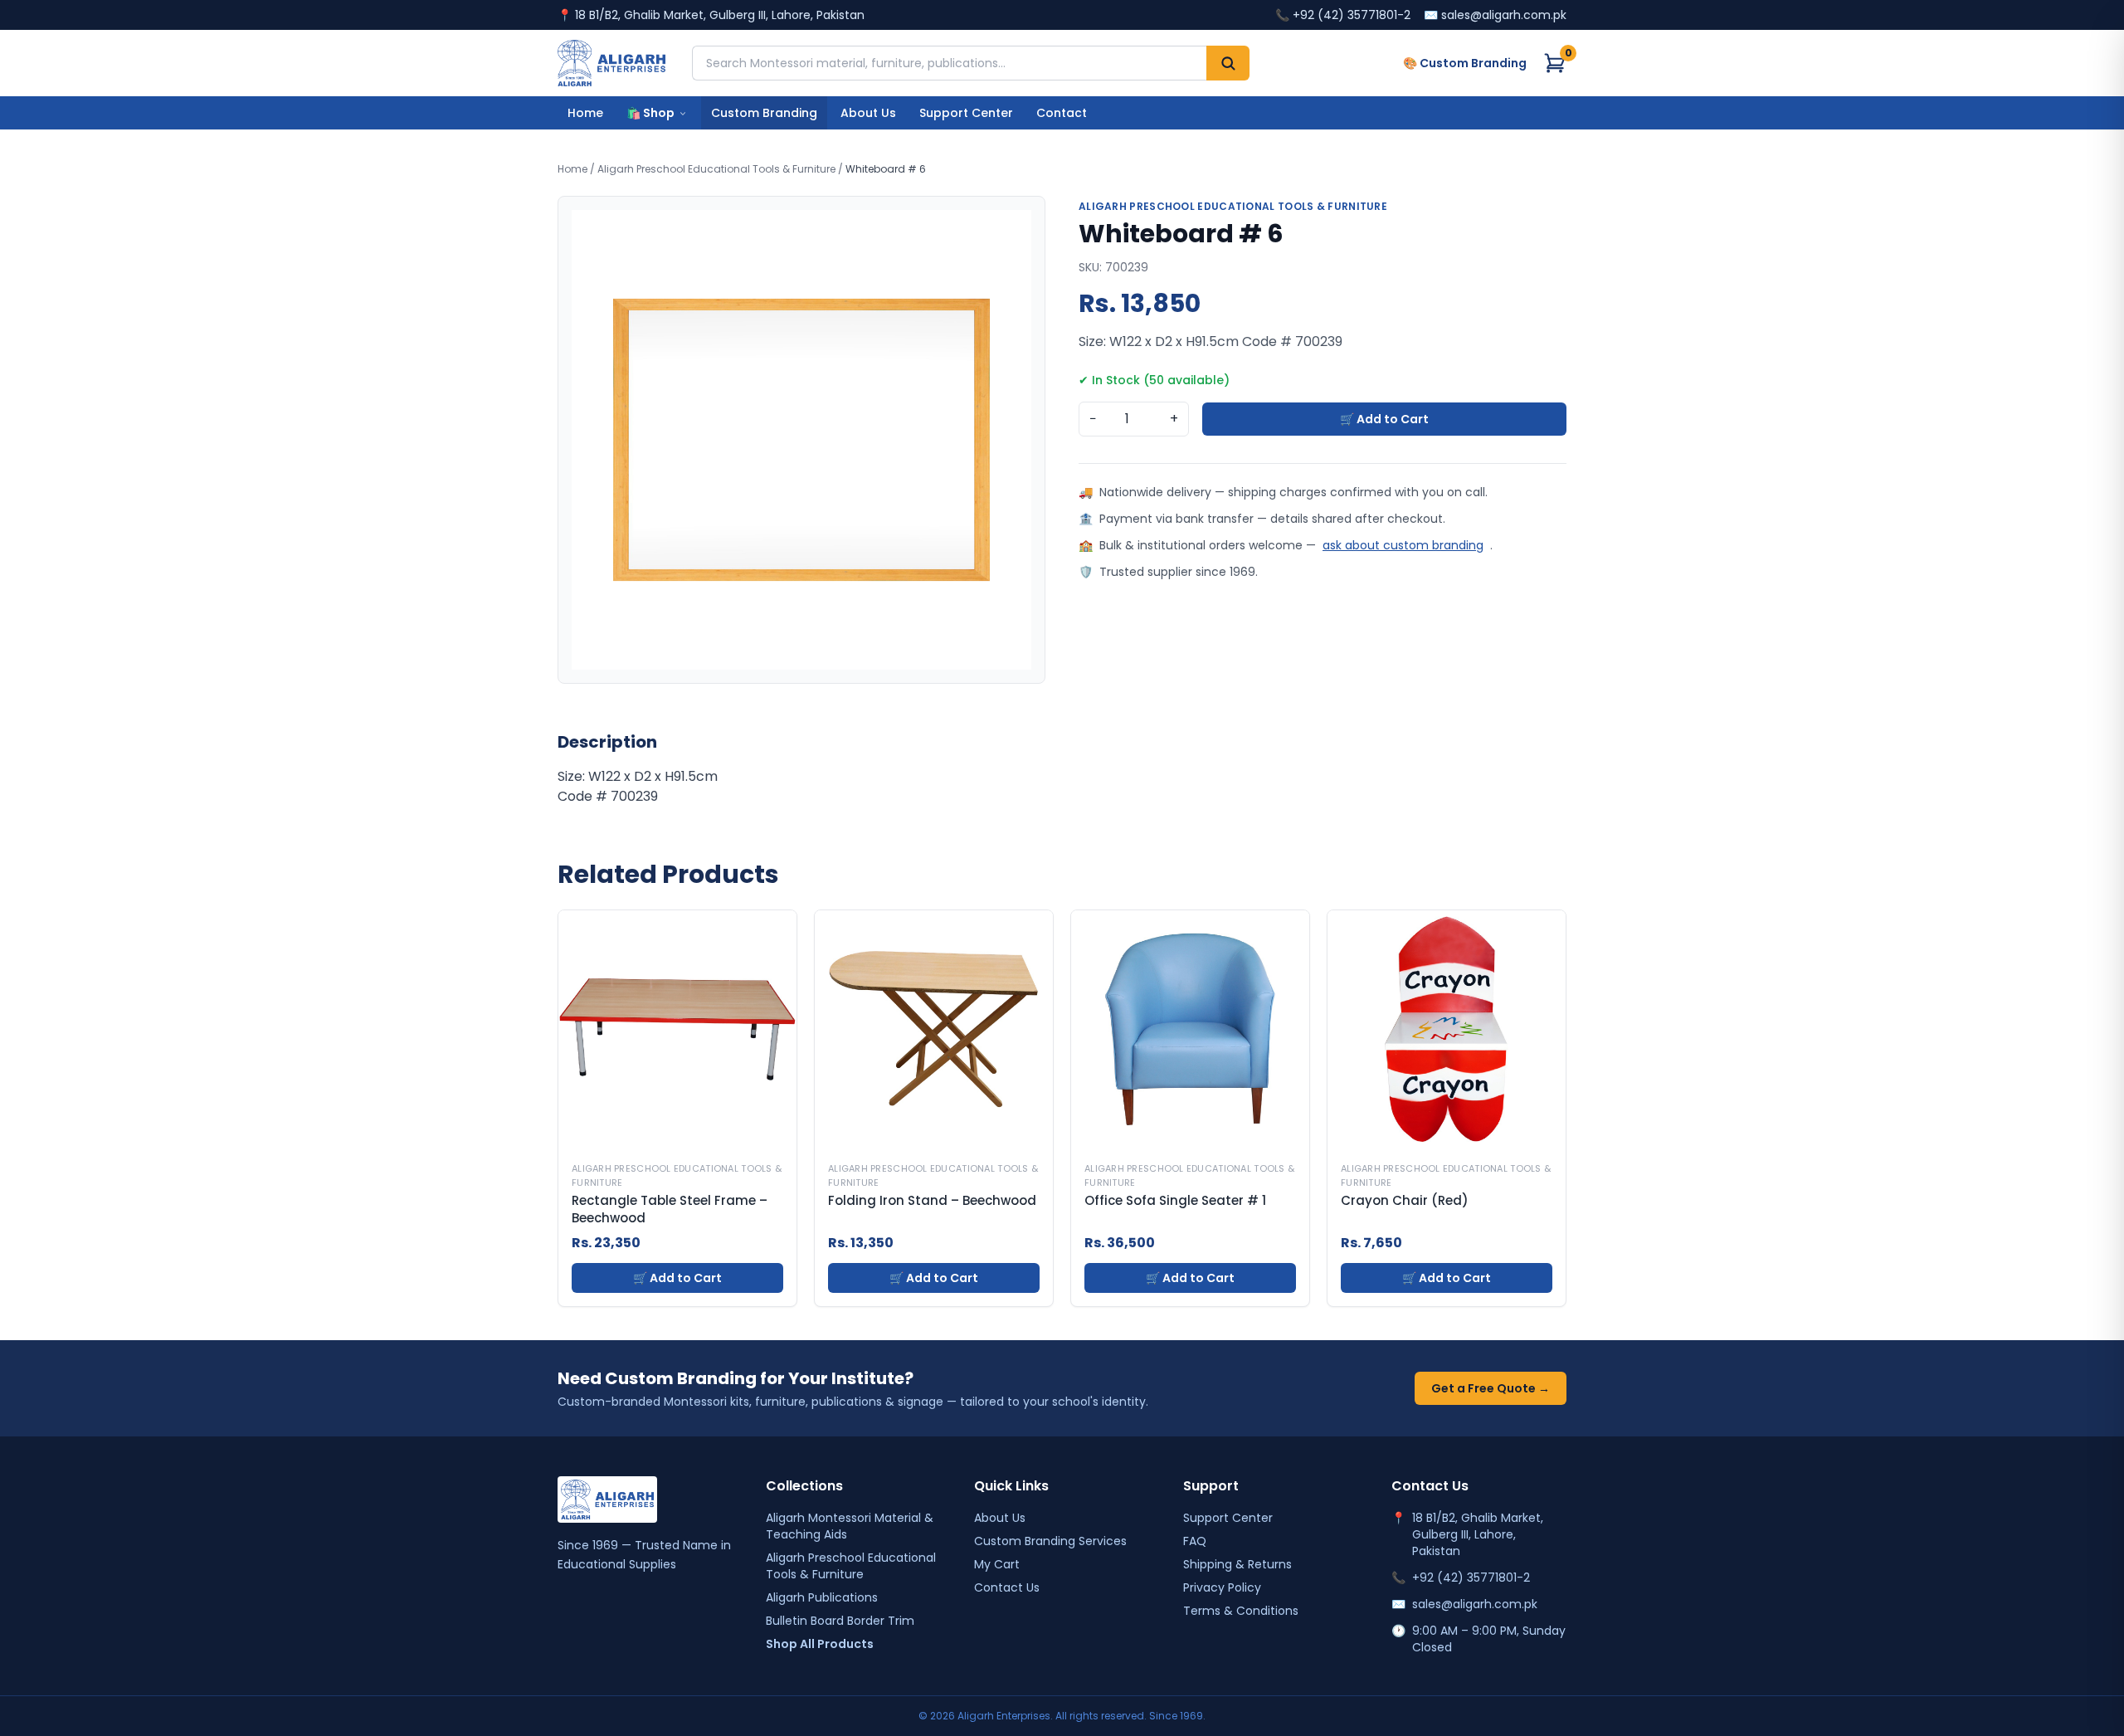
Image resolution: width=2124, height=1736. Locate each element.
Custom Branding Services (1050, 1541)
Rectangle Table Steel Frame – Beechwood (670, 1209)
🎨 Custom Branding (1465, 63)
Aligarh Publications (822, 1597)
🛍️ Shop (650, 113)
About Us (868, 113)
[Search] (1228, 63)
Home (585, 113)
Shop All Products (820, 1644)
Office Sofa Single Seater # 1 (1175, 1201)
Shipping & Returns (1237, 1564)
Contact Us (1007, 1587)
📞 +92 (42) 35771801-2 (1343, 15)
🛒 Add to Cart (1384, 419)
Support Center (966, 113)
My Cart (997, 1564)
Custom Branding (764, 113)
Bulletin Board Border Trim (840, 1621)
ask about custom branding (1403, 545)
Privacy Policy (1222, 1587)
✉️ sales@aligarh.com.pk (1495, 15)
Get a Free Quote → (1491, 1388)
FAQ (1195, 1541)
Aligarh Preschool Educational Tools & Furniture (716, 169)
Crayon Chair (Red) (1405, 1201)
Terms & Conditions (1241, 1611)
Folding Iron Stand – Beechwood (932, 1201)
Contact (1062, 113)
